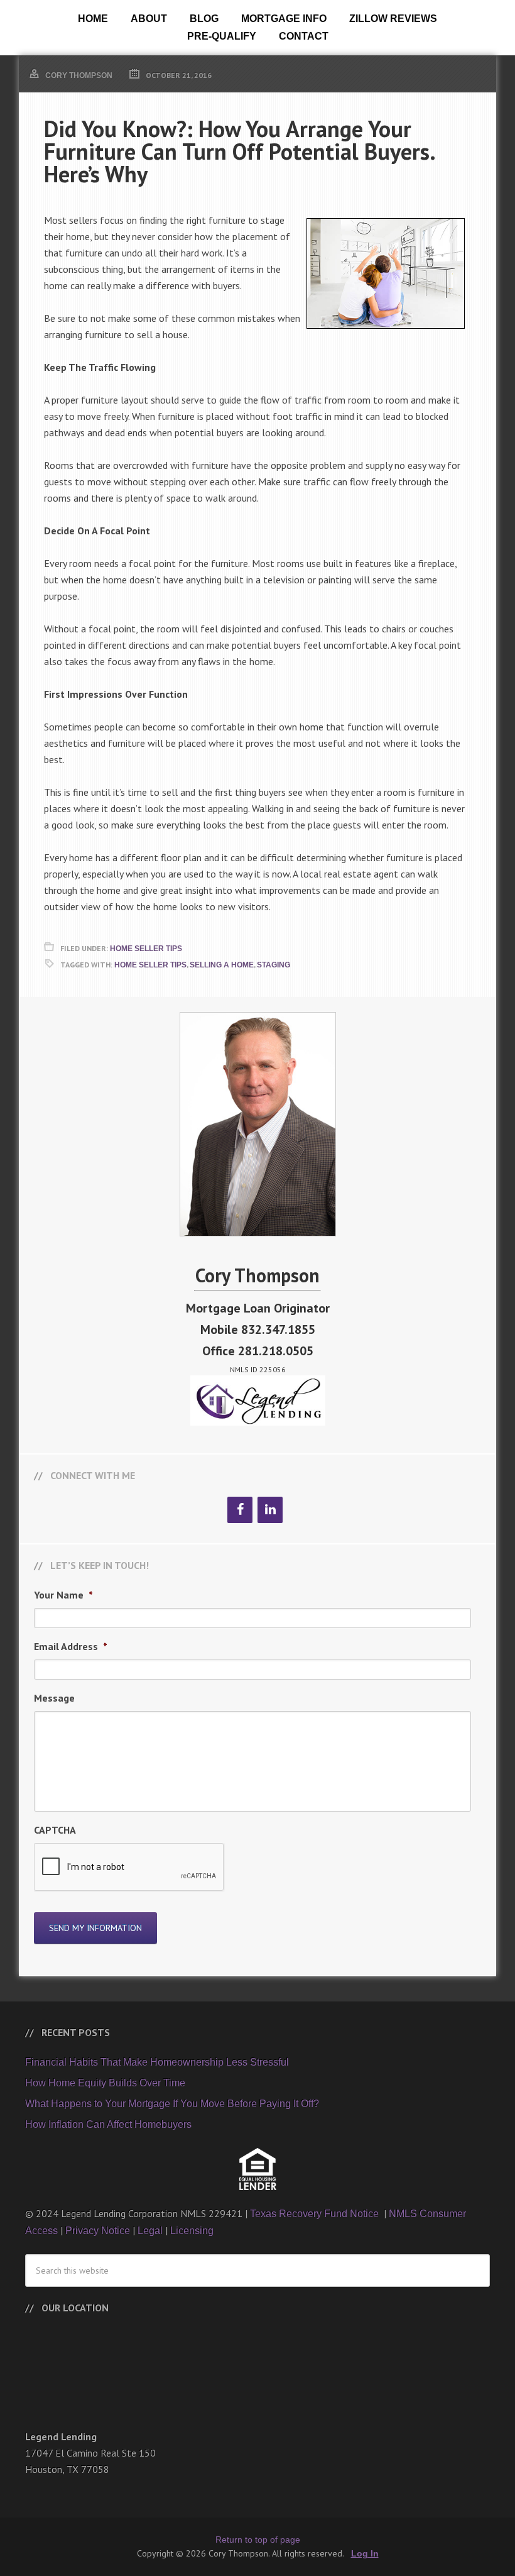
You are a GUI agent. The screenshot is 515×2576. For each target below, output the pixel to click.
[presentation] (129, 1868)
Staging (274, 965)
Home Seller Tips (146, 949)
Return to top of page (258, 2540)
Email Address (71, 1646)
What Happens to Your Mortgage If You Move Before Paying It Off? (172, 2104)
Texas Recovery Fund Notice (316, 2214)
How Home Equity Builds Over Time (105, 2083)
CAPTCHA (55, 1830)
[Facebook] (240, 1510)
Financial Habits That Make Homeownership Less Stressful (157, 2062)
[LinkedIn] (270, 1510)
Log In (365, 2553)
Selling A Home (222, 965)
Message (54, 1698)
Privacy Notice (98, 2231)
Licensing (192, 2231)
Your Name (63, 1595)
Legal (150, 2231)
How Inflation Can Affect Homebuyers (108, 2124)
